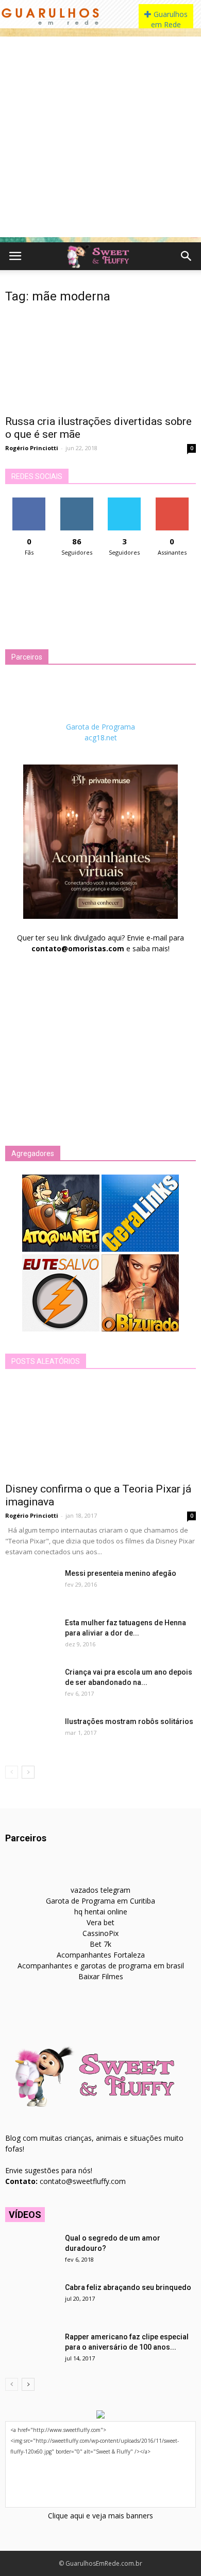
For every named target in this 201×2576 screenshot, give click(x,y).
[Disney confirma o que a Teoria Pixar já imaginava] (100, 1429)
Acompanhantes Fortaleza (101, 1955)
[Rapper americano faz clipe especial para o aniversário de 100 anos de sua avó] (31, 2350)
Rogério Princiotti (32, 448)
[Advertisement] (100, 137)
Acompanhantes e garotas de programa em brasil (101, 1966)
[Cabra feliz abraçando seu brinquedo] (31, 2300)
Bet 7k (100, 1944)
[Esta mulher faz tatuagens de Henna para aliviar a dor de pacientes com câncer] (31, 1636)
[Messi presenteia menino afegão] (31, 1586)
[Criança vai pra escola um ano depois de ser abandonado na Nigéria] (31, 1685)
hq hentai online (101, 1912)
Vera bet (100, 1922)
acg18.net (101, 738)
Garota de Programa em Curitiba (100, 1901)
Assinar (172, 501)
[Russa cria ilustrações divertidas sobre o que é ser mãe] (100, 361)
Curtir (29, 501)
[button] (187, 256)
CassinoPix (100, 1933)
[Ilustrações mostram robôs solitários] (31, 1734)
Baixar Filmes (101, 1976)
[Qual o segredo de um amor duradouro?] (31, 2251)
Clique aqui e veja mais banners (100, 2516)
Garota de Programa (100, 727)
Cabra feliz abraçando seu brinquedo (128, 2287)
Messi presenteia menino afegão (121, 1573)
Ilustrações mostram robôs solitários (129, 1721)
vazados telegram (100, 1890)
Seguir (77, 501)
